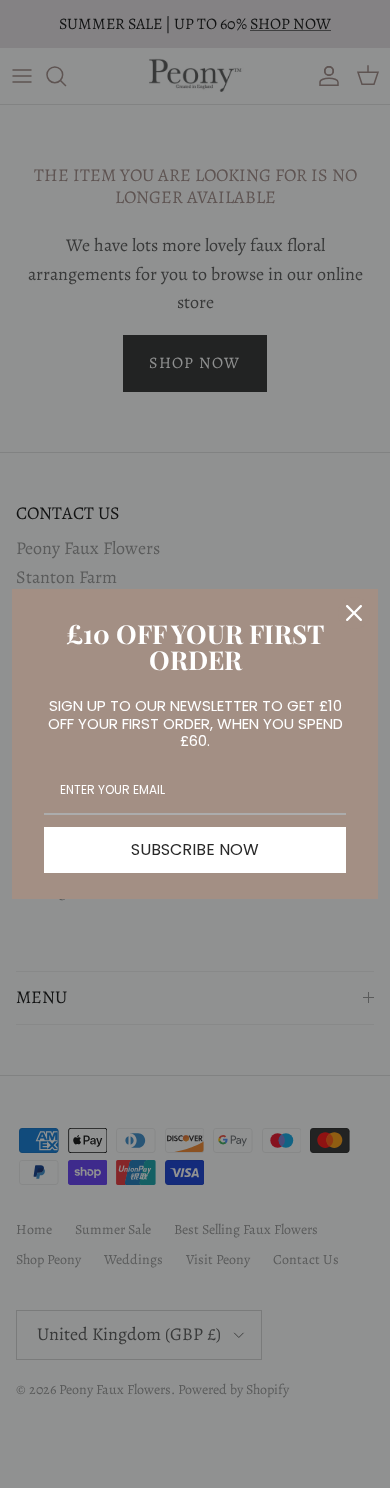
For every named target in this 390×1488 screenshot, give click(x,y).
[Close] (354, 613)
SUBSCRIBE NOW (195, 849)
